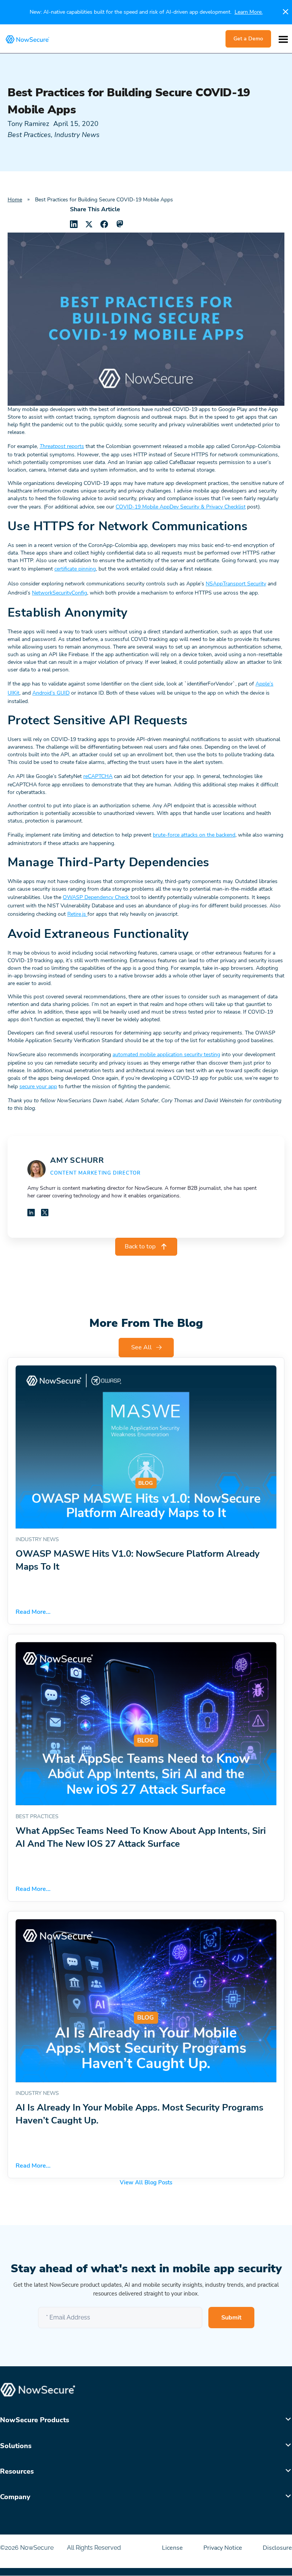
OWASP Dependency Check (97, 897)
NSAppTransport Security (236, 584)
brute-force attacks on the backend (194, 835)
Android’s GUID (51, 693)
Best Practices (29, 135)
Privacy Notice (224, 2548)
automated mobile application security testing (166, 1054)
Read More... (33, 1612)
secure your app (38, 1086)
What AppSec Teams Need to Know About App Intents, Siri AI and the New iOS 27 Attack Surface (141, 1837)
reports (62, 446)
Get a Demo (248, 39)
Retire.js (77, 914)
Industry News (77, 135)
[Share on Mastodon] (119, 224)
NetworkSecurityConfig (60, 593)
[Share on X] (89, 224)
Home (15, 200)
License (173, 2548)
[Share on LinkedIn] (74, 224)
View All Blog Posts (146, 2182)
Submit (231, 2318)
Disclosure (277, 2548)
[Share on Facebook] (104, 224)
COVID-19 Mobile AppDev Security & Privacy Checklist (181, 507)
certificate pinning (75, 569)
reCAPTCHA (98, 776)
